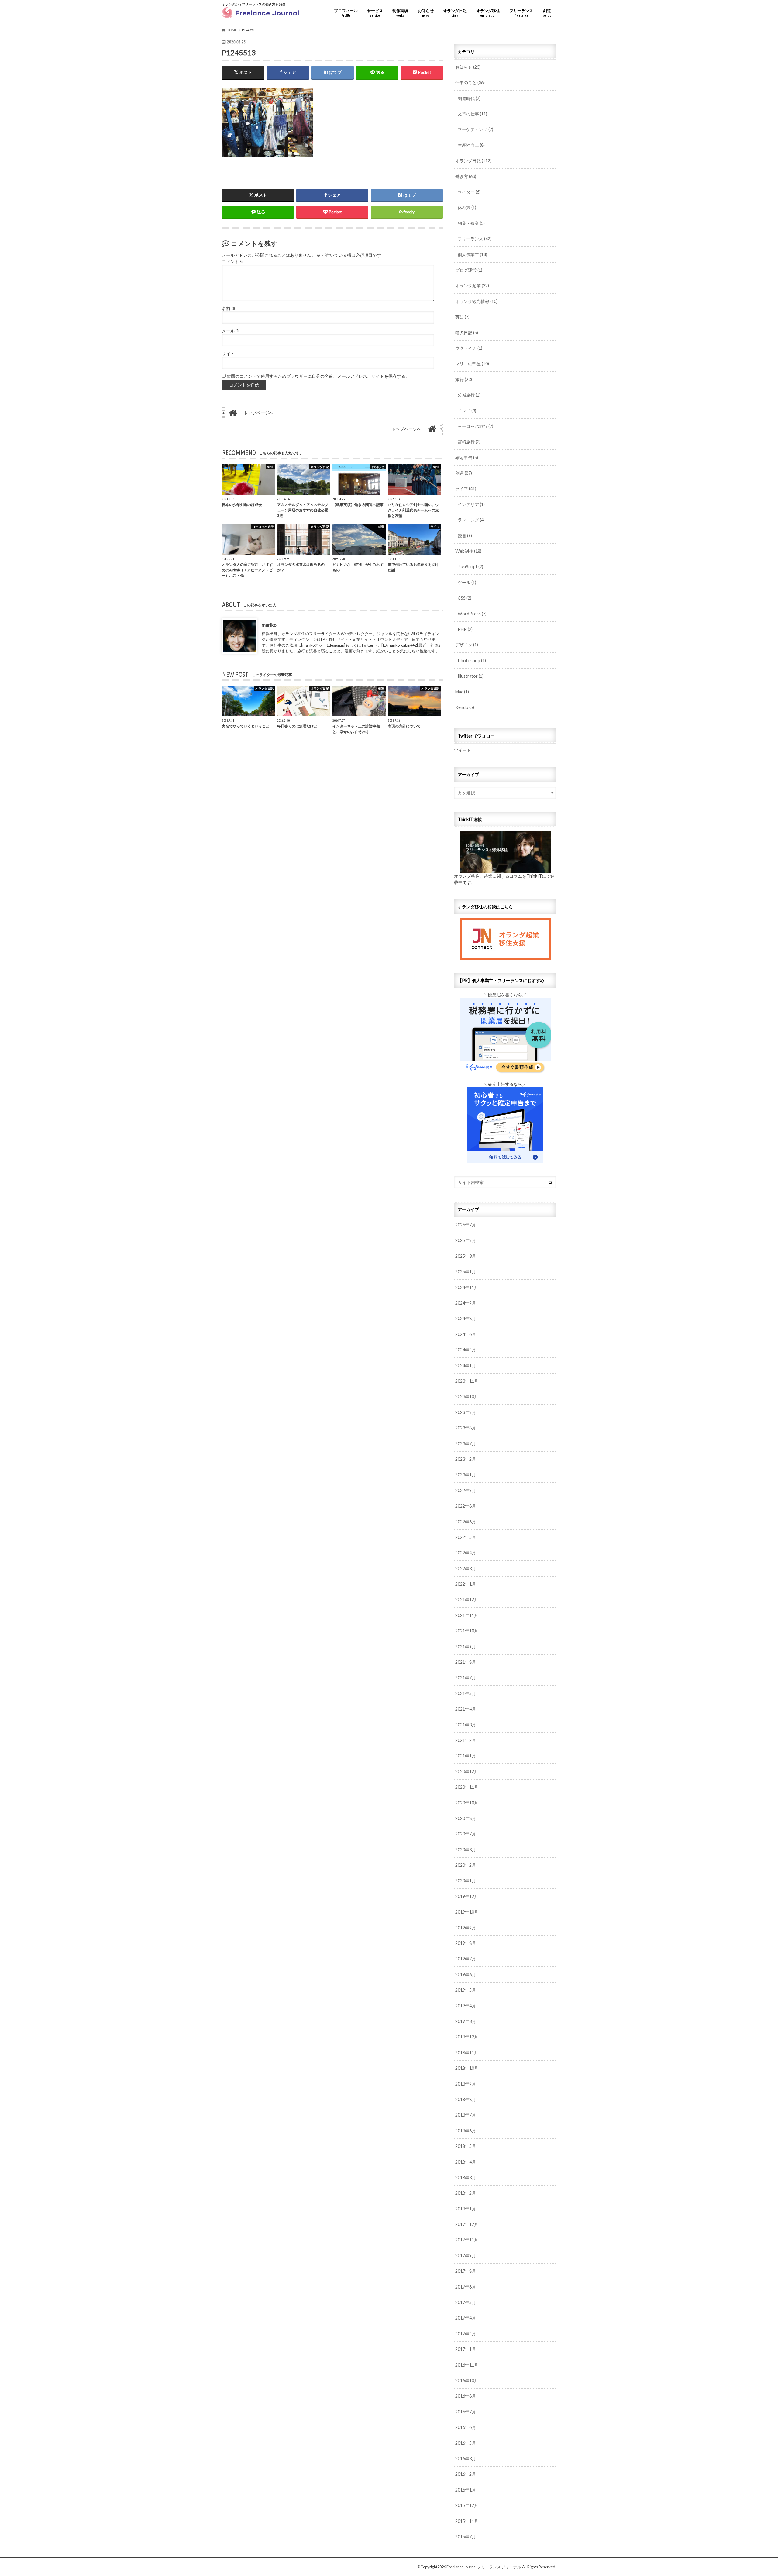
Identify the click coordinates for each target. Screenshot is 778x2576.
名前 (229, 308)
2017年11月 (467, 2240)
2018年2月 (466, 2193)
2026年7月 (466, 1225)
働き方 (466, 176)
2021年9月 (466, 1647)
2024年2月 (466, 1350)
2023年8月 (466, 1428)
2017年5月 (466, 2302)
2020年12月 (467, 1771)
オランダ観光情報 (476, 301)
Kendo (465, 707)
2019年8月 (466, 1943)
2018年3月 (466, 2177)
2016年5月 (466, 2443)
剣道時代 (469, 98)
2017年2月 (466, 2334)
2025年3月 (466, 1256)
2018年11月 (467, 2053)
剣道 (547, 13)
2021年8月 (466, 1662)
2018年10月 (467, 2068)
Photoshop (472, 660)
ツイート (463, 750)
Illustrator (471, 676)
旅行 (464, 379)
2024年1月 (466, 1365)
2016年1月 (466, 2490)
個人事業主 (472, 255)
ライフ (466, 488)
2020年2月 (466, 1865)
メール (231, 331)
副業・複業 (471, 223)
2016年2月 (466, 2474)
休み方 (467, 207)
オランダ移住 (488, 13)
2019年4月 (466, 2006)
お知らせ (426, 13)
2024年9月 (466, 1303)
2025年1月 (466, 1272)
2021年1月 (466, 1756)
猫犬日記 (467, 333)
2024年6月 (466, 1334)
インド (467, 411)
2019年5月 (466, 1990)
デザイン (467, 645)
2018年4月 (466, 2162)
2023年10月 (467, 1396)
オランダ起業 (472, 285)
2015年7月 (466, 2537)
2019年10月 (467, 1912)
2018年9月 (466, 2084)
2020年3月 (466, 1850)
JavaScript (470, 567)
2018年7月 (466, 2115)
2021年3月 (466, 1725)
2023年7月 (466, 1444)
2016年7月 (466, 2412)
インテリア (471, 504)
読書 (465, 536)
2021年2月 (466, 1740)
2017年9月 (466, 2256)
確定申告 (467, 457)
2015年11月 (467, 2521)
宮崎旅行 (469, 442)
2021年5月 (466, 1693)
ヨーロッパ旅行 (475, 426)
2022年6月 (466, 1522)
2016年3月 (466, 2459)
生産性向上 (471, 145)
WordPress (472, 614)
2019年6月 (466, 1974)
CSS (465, 598)
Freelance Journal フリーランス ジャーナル (484, 2567)
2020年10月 (467, 1803)
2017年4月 (466, 2318)
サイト (228, 354)
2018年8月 (466, 2099)
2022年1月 (466, 1584)
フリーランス (521, 13)
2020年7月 (466, 1834)
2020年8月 (466, 1818)
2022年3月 (466, 1568)
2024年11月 (467, 1287)
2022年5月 (466, 1537)
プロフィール (346, 13)
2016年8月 (466, 2396)
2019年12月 (467, 1896)
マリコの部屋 (472, 364)
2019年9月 (466, 1928)
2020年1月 (466, 1881)
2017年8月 (466, 2271)
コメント (233, 262)
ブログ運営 (469, 270)
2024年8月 (466, 1318)
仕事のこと (470, 83)
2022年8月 (466, 1506)
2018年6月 (466, 2131)
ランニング (471, 520)
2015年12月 (467, 2505)
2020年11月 (467, 1787)
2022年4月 (466, 1553)
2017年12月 (467, 2224)
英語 (462, 317)
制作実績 (400, 13)
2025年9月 (466, 1240)
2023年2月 (466, 1459)
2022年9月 (466, 1490)
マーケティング (475, 129)
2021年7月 (466, 1678)
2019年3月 (466, 2021)
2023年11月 (467, 1381)
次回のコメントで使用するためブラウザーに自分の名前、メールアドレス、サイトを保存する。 (318, 376)
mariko (269, 625)
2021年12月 (467, 1599)
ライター (469, 192)
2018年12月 (467, 2037)
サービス (375, 13)
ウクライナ (469, 348)
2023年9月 (466, 1412)
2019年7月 (466, 1959)
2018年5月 (466, 2146)
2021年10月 (467, 1631)
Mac (462, 692)
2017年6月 (466, 2287)
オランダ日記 (455, 13)
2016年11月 (467, 2365)
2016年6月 (466, 2427)
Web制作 (468, 551)
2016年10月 (467, 2380)
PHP (465, 629)
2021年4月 (466, 1709)
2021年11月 (467, 1615)
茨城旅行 (469, 395)
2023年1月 (466, 1475)
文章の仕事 (472, 114)
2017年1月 (466, 2349)
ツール (467, 582)
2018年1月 (466, 2209)
